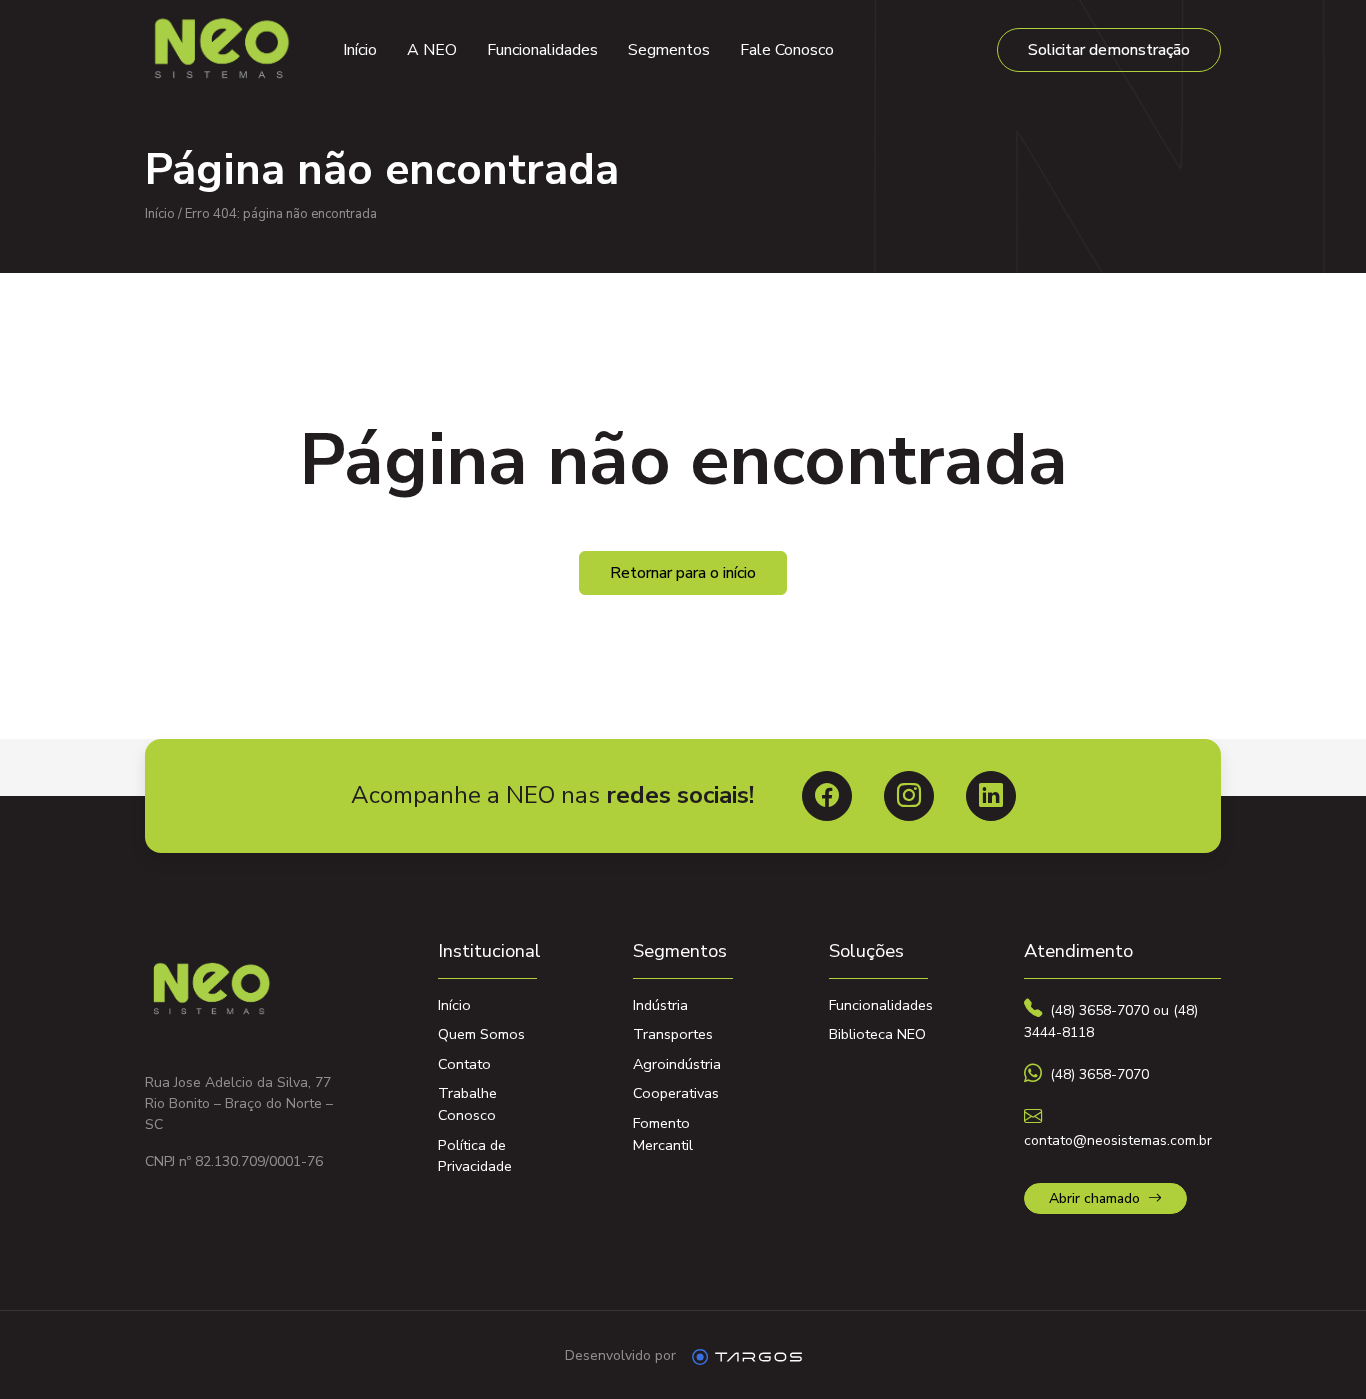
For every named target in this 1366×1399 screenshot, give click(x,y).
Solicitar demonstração (1109, 50)
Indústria (660, 1005)
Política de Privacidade (475, 1156)
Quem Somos (481, 1034)
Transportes (673, 1034)
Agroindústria (677, 1064)
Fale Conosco (787, 50)
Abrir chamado (1094, 1198)
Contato (464, 1064)
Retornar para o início (683, 573)
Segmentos (669, 50)
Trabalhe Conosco (467, 1104)
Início (360, 50)
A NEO (432, 50)
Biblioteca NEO (877, 1034)
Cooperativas (676, 1093)
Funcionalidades (542, 50)
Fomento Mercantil (663, 1134)
